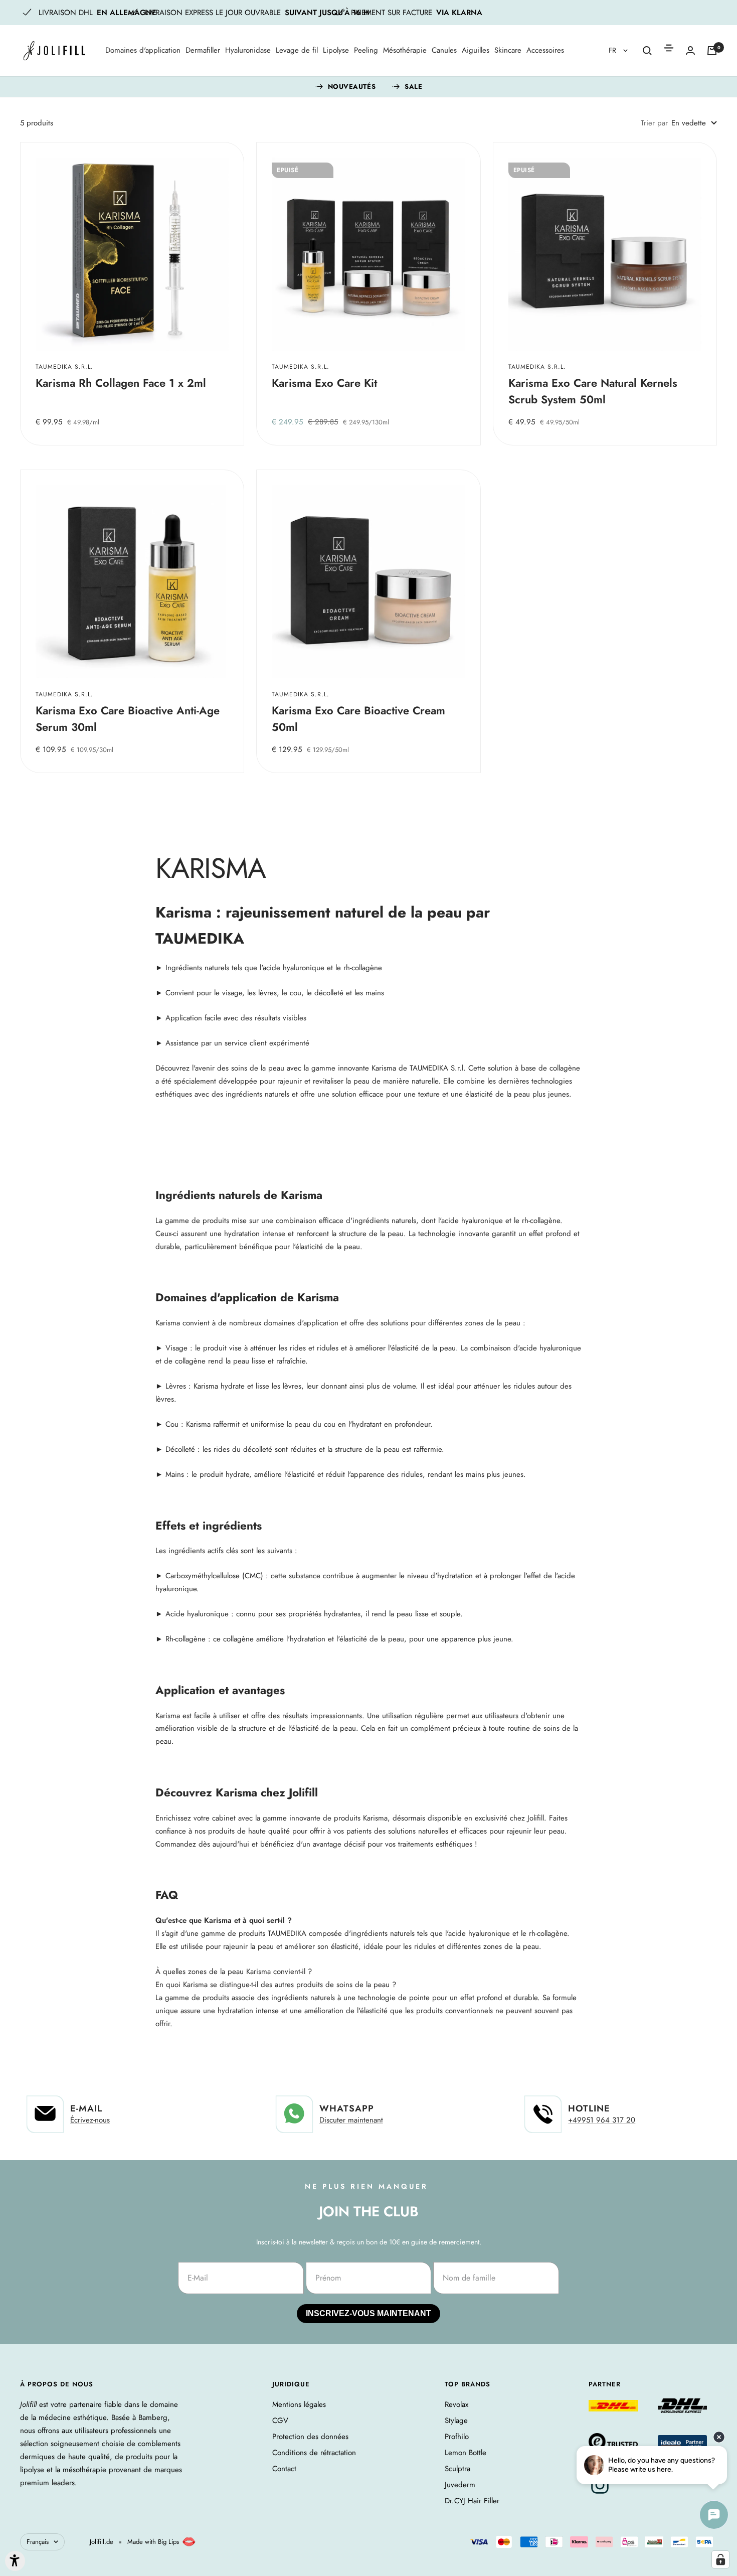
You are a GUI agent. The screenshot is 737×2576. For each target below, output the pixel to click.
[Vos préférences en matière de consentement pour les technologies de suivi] (720, 2559)
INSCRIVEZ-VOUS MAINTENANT (272, 1334)
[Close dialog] (555, 1159)
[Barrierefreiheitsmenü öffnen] (15, 2561)
